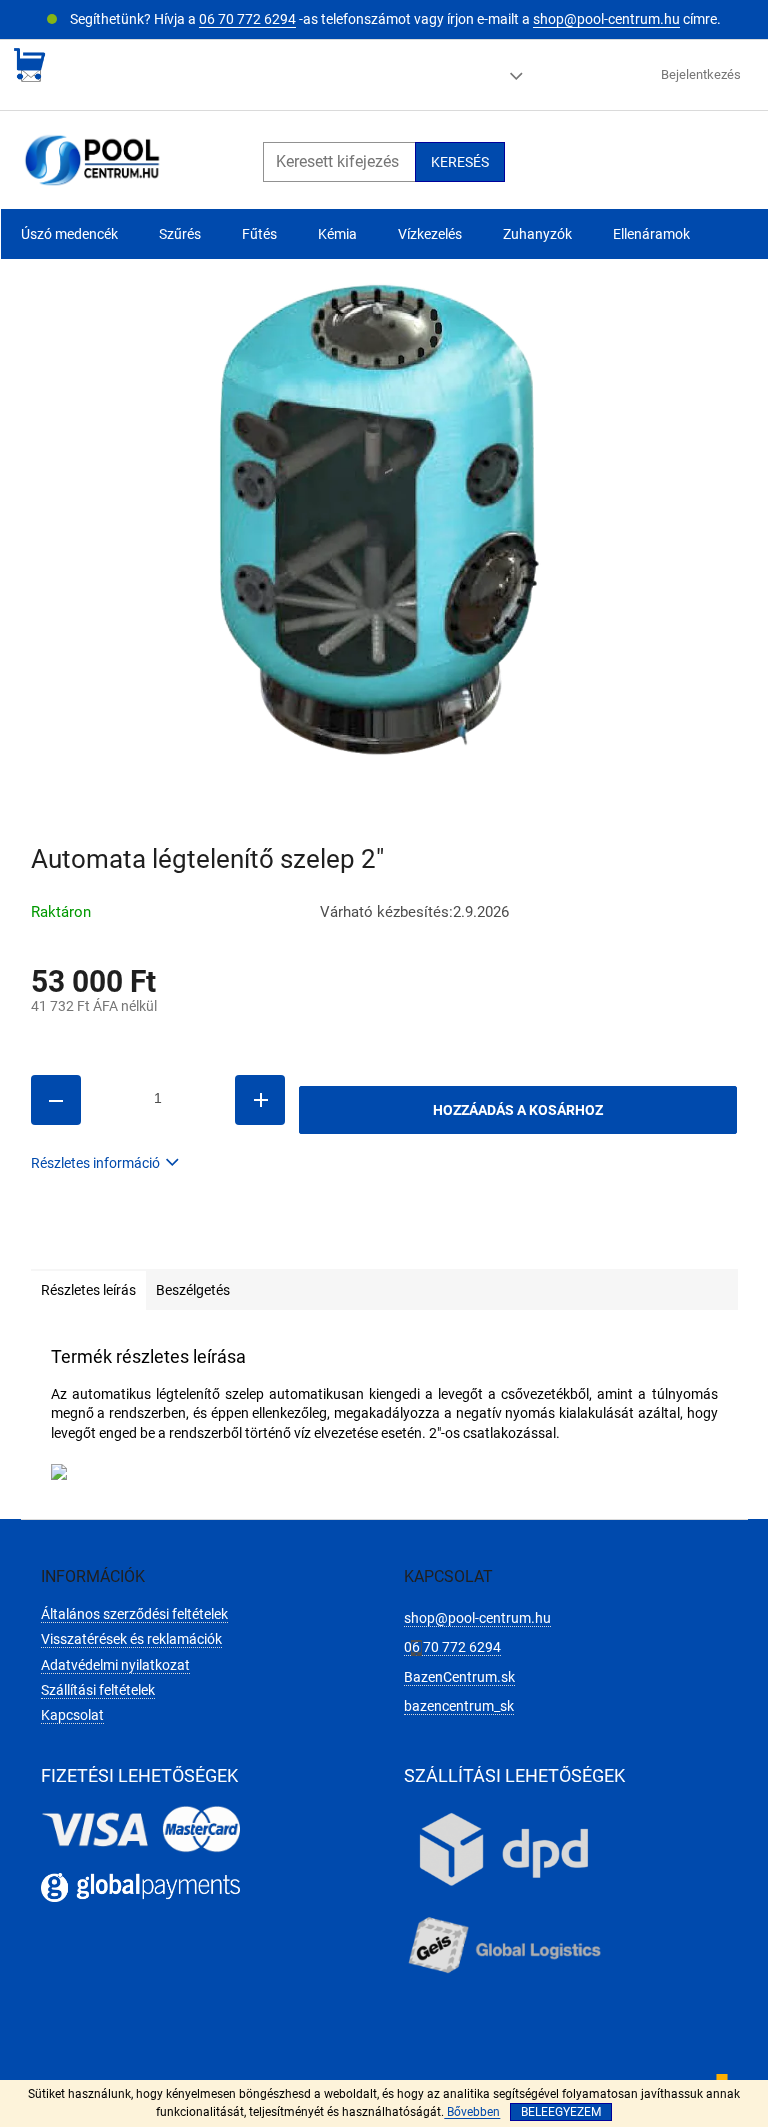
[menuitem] (69, 234)
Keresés (460, 162)
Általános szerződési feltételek (134, 1614)
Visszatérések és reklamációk (131, 1639)
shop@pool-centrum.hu (606, 19)
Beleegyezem (561, 2112)
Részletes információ (95, 1163)
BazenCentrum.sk (459, 1677)
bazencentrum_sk (459, 1706)
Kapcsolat (72, 1715)
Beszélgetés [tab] (193, 1290)
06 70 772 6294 (247, 19)
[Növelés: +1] (260, 1100)
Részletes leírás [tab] (88, 1290)
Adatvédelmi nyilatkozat (115, 1665)
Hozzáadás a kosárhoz (518, 1110)
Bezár (169, 1240)
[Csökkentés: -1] (56, 1100)
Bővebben (472, 2112)
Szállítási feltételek (98, 1690)
